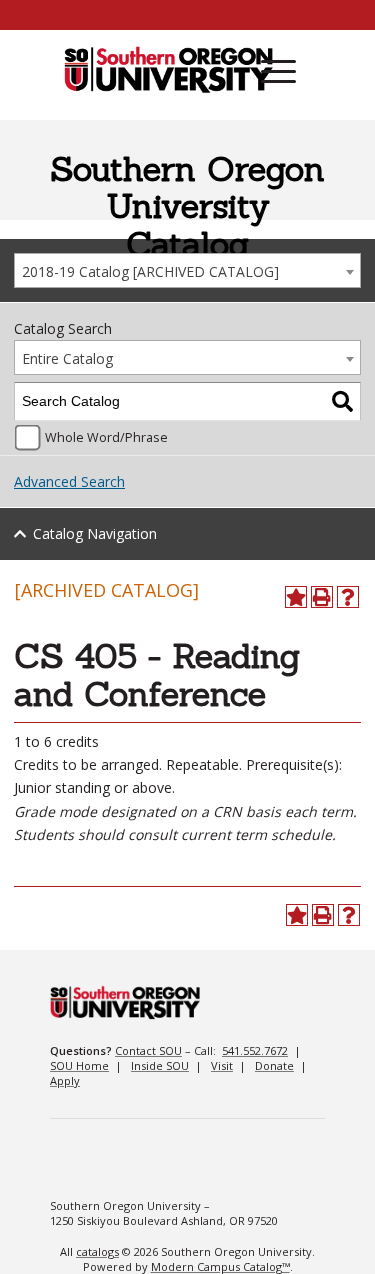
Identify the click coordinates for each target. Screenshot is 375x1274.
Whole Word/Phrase (106, 437)
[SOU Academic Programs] (168, 71)
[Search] (342, 401)
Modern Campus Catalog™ (220, 1266)
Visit (222, 1065)
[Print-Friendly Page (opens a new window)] (322, 597)
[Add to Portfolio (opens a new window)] (296, 597)
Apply (65, 1080)
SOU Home (79, 1065)
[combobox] (187, 270)
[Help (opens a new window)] (348, 597)
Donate (274, 1065)
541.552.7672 (255, 1050)
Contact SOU (148, 1050)
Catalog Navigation (95, 533)
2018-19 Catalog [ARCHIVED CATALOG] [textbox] (150, 271)
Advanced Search (69, 481)
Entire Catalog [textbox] (67, 358)
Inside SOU (160, 1065)
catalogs (97, 1251)
